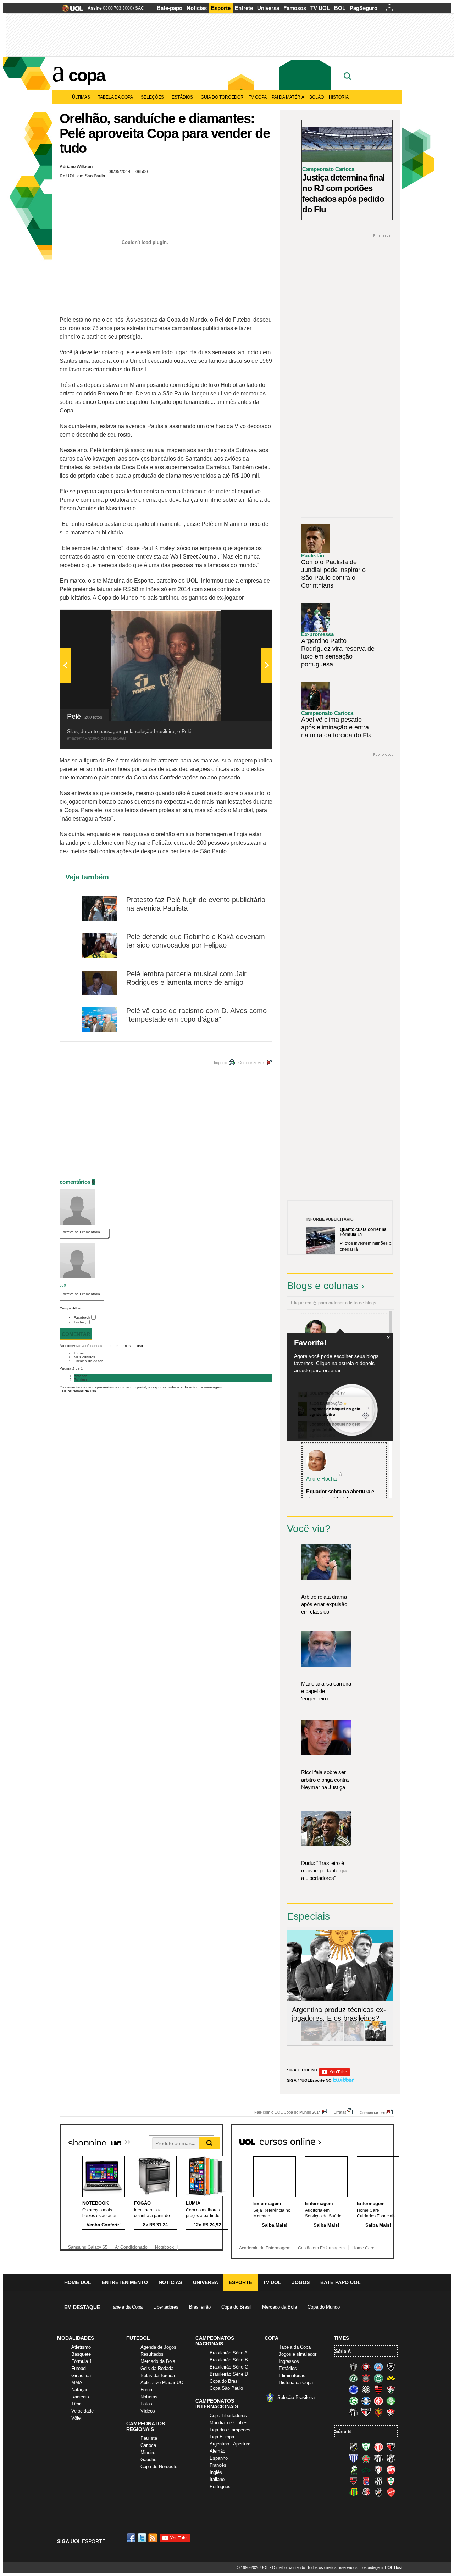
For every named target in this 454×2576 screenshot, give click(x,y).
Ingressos (289, 2361)
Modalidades (76, 2338)
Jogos (301, 2282)
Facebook (82, 1318)
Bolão (317, 97)
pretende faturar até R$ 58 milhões (116, 589)
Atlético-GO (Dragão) (391, 2447)
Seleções (152, 97)
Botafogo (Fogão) (391, 2367)
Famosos (295, 8)
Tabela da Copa (115, 97)
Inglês (216, 2472)
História (339, 97)
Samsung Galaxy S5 (88, 2247)
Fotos (146, 2404)
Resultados (152, 2354)
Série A (343, 2351)
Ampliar (249, 618)
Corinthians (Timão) (366, 2378)
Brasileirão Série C (229, 2367)
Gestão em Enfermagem (321, 2248)
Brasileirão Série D (229, 2374)
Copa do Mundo (324, 2307)
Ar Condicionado (131, 2247)
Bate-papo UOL (340, 2282)
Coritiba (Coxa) (378, 2378)
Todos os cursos (370, 2139)
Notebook (164, 2247)
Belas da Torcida (158, 2375)
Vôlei (76, 2418)
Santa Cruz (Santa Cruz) (366, 2492)
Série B (343, 2431)
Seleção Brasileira (296, 2397)
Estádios (182, 97)
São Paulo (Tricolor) (366, 2412)
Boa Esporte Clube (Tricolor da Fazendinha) (366, 2458)
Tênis (77, 2404)
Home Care (363, 2248)
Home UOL (78, 2282)
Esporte (221, 8)
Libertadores (166, 2307)
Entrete (244, 8)
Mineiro (148, 2452)
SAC (140, 8)
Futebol (79, 2368)
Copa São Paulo (226, 2388)
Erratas (340, 2112)
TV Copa (258, 97)
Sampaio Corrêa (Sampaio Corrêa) (354, 2492)
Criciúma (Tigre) (391, 2378)
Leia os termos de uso (78, 1391)
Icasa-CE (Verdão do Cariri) (366, 2470)
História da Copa (296, 2383)
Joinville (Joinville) (378, 2470)
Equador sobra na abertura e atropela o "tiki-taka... (340, 1495)
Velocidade (82, 2411)
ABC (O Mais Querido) (354, 2447)
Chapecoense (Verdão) (354, 2378)
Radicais (80, 2397)
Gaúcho (148, 2460)
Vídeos (148, 2411)
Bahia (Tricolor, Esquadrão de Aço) (378, 2367)
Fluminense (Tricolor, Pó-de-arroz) (391, 2389)
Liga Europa (222, 2437)
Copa (87, 75)
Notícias (197, 8)
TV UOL (320, 8)
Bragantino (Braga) (378, 2458)
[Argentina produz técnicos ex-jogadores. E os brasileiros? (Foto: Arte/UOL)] (375, 2040)
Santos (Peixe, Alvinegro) (354, 2412)
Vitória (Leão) (391, 2412)
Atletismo (81, 2347)
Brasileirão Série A (229, 2353)
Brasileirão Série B (229, 2360)
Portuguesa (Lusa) (391, 2481)
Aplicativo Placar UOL (163, 2383)
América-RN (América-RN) (378, 2447)
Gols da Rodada (157, 2368)
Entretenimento (125, 2282)
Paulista (149, 2438)
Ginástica (81, 2375)
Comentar (76, 1334)
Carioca (148, 2445)
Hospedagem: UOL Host (381, 2567)
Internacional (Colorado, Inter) (378, 2401)
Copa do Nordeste (159, 2467)
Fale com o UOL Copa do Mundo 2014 (287, 2112)
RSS (153, 2538)
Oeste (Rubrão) (354, 2481)
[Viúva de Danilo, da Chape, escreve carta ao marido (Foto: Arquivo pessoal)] (354, 2040)
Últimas (81, 97)
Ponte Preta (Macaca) (378, 2481)
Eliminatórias (292, 2375)
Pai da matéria (288, 97)
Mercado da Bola (279, 2307)
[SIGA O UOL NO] (334, 2075)
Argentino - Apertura (230, 2444)
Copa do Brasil (236, 2307)
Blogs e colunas (323, 1286)
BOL (340, 8)
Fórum (147, 2390)
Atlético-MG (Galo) (354, 2367)
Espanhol (219, 2458)
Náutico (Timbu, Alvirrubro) (391, 2470)
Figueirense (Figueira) (366, 2389)
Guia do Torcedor (222, 97)
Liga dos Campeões (230, 2430)
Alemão (217, 2451)
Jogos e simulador (298, 2354)
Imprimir (221, 1062)
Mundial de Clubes (229, 2423)
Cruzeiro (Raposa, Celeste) (354, 2389)
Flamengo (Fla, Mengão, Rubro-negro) (378, 2389)
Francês (218, 2465)
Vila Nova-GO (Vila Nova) (391, 2492)
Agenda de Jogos (158, 2347)
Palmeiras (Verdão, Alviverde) (391, 2401)
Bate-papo (170, 8)
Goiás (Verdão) (354, 2401)
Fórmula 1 (82, 2361)
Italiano (217, 2479)
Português (220, 2486)
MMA (77, 2383)
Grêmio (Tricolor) (366, 2401)
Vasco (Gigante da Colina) (378, 2492)
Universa (268, 8)
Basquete (81, 2354)
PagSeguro (364, 8)
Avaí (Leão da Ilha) (354, 2458)
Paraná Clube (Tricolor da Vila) (366, 2481)
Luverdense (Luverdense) (354, 2470)
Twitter (79, 1322)
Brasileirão (200, 2307)
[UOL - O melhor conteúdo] (70, 10)
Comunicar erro (252, 1062)
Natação (80, 2390)
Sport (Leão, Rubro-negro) (378, 2412)
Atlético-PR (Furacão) (366, 2367)
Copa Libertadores (228, 2416)
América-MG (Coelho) (366, 2447)
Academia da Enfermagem (265, 2248)
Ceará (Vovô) (391, 2458)
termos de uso (131, 1346)
